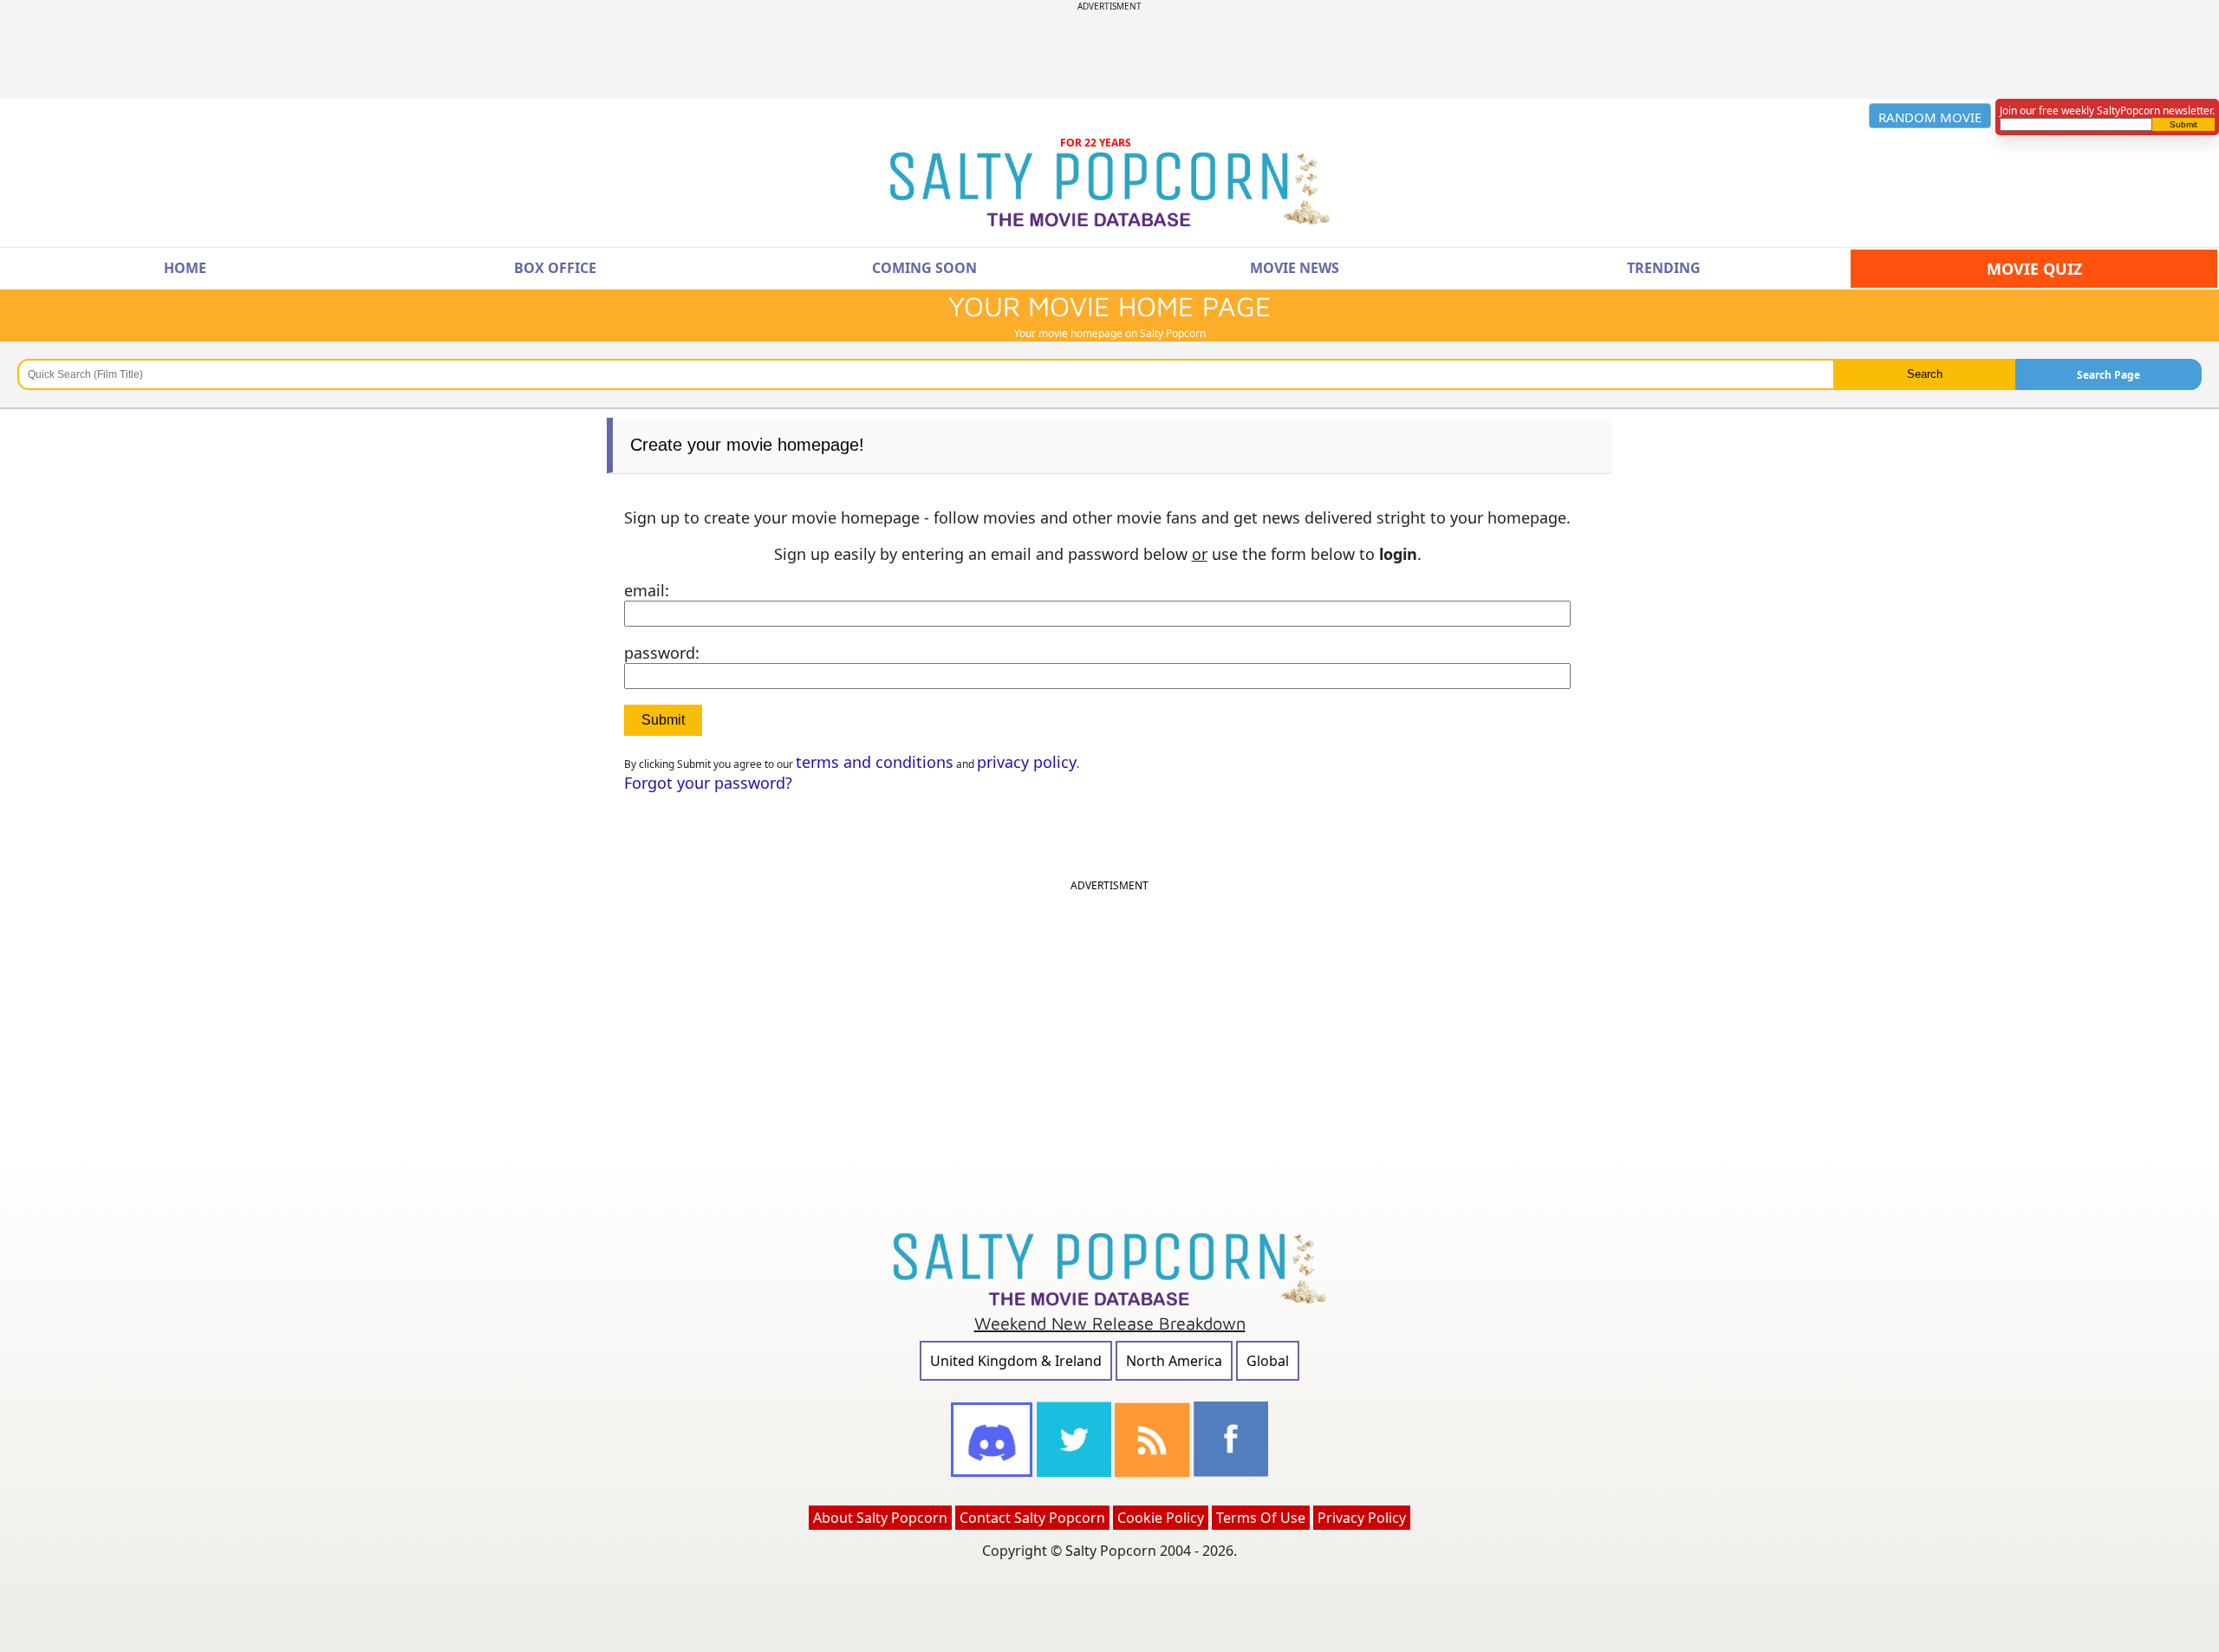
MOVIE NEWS (1295, 268)
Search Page (2108, 375)
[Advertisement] (1109, 51)
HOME (185, 268)
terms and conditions (875, 762)
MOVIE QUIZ (2034, 269)
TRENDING (1664, 268)
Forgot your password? (708, 783)
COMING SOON (924, 268)
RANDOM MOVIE (1930, 117)
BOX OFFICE (555, 268)
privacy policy (1027, 762)
